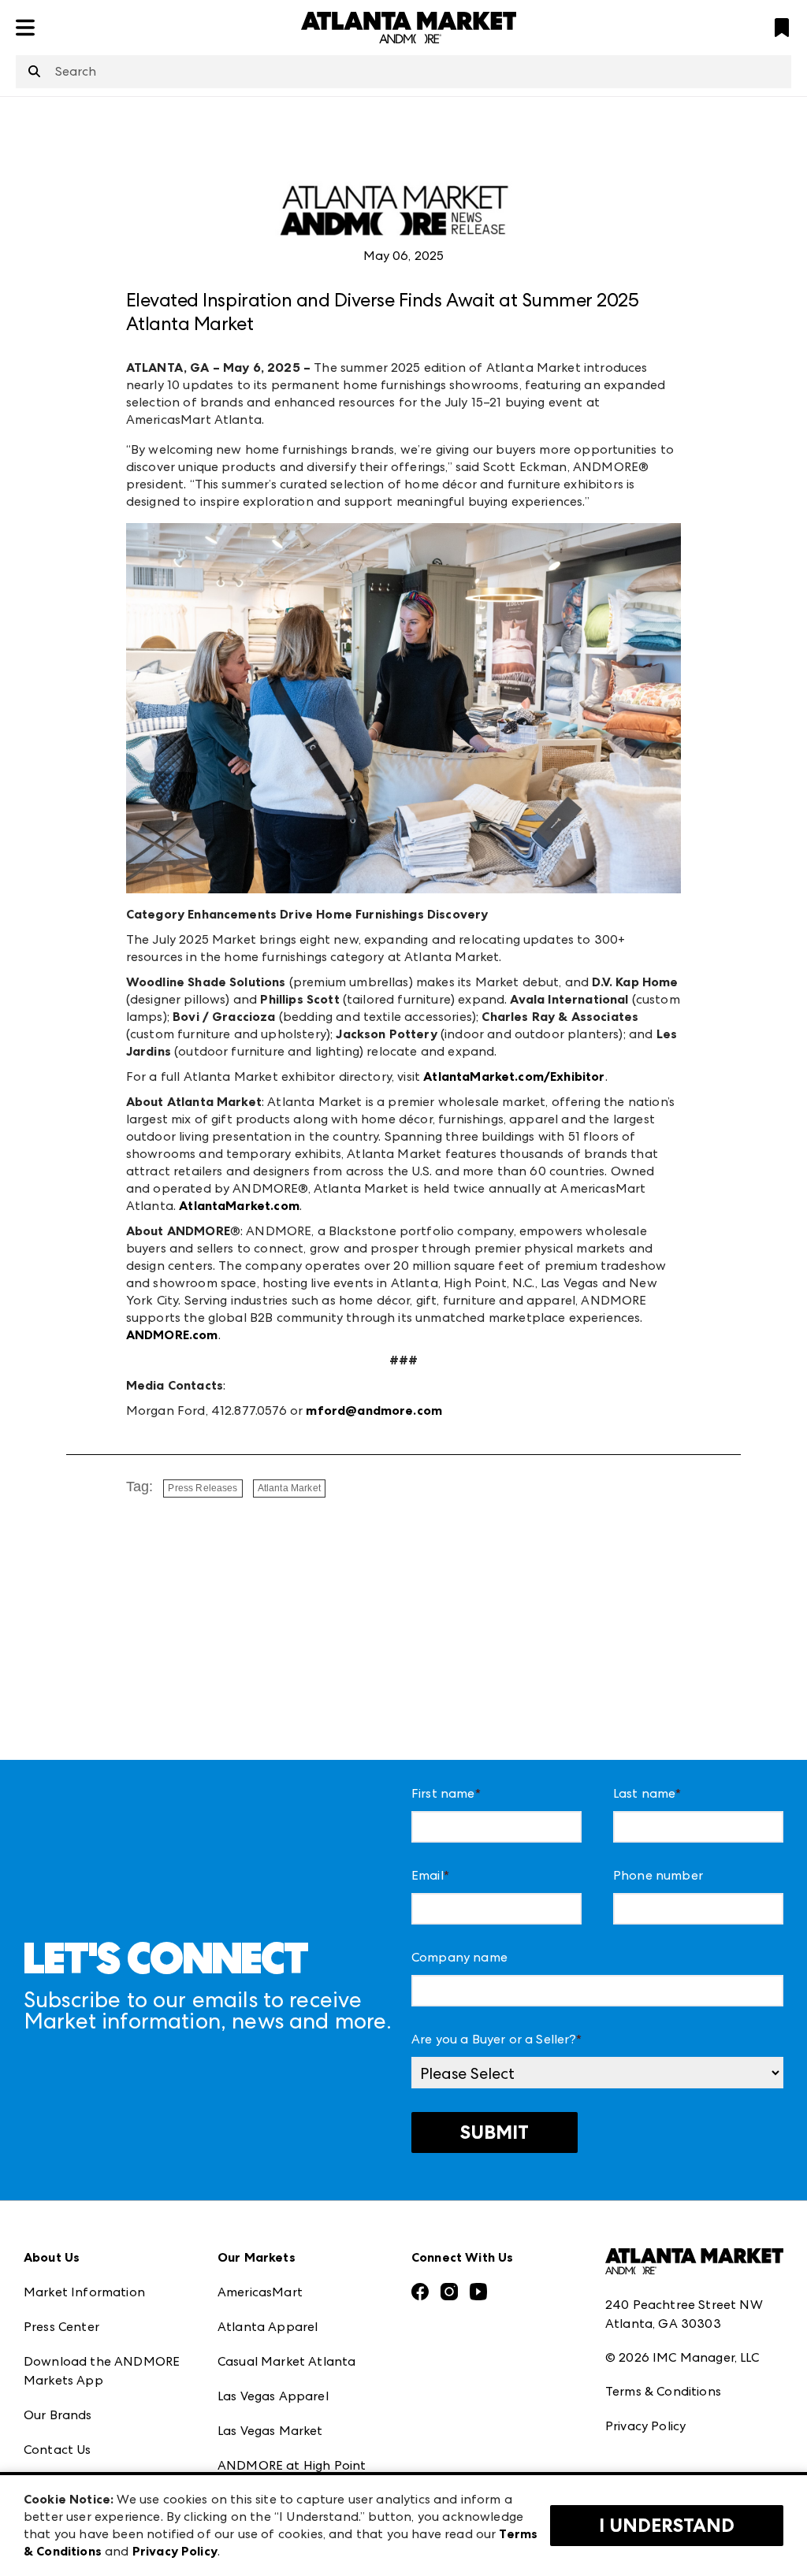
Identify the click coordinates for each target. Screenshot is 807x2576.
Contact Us (58, 2450)
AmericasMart (260, 2292)
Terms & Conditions (663, 2391)
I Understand (667, 2526)
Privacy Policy (645, 2426)
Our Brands (58, 2415)
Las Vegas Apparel (273, 2396)
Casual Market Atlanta (286, 2361)
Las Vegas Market (270, 2431)
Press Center (61, 2327)
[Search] (34, 72)
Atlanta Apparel (268, 2327)
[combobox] (403, 72)
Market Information (84, 2292)
